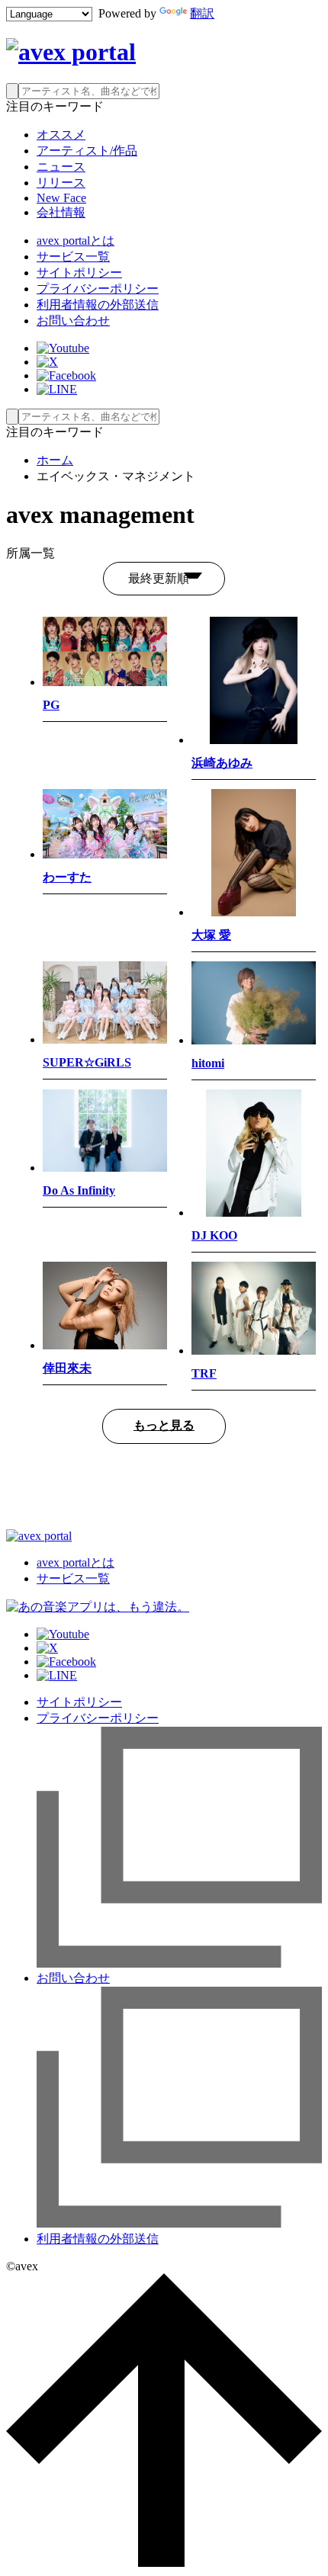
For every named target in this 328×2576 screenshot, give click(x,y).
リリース (61, 183)
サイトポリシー (79, 273)
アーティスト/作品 (87, 151)
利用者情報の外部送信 (98, 305)
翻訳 (202, 13)
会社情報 (61, 212)
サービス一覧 (73, 257)
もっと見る (164, 1425)
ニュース (61, 167)
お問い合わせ (73, 321)
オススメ (61, 135)
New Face (61, 198)
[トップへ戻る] (164, 2563)
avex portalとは (76, 241)
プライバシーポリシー (98, 289)
